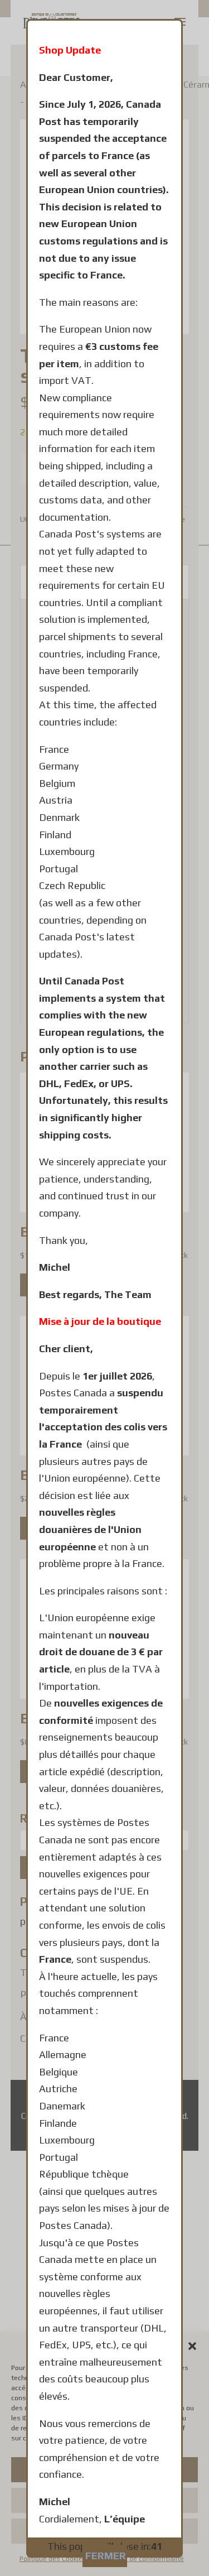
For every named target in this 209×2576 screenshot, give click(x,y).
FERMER (106, 2556)
